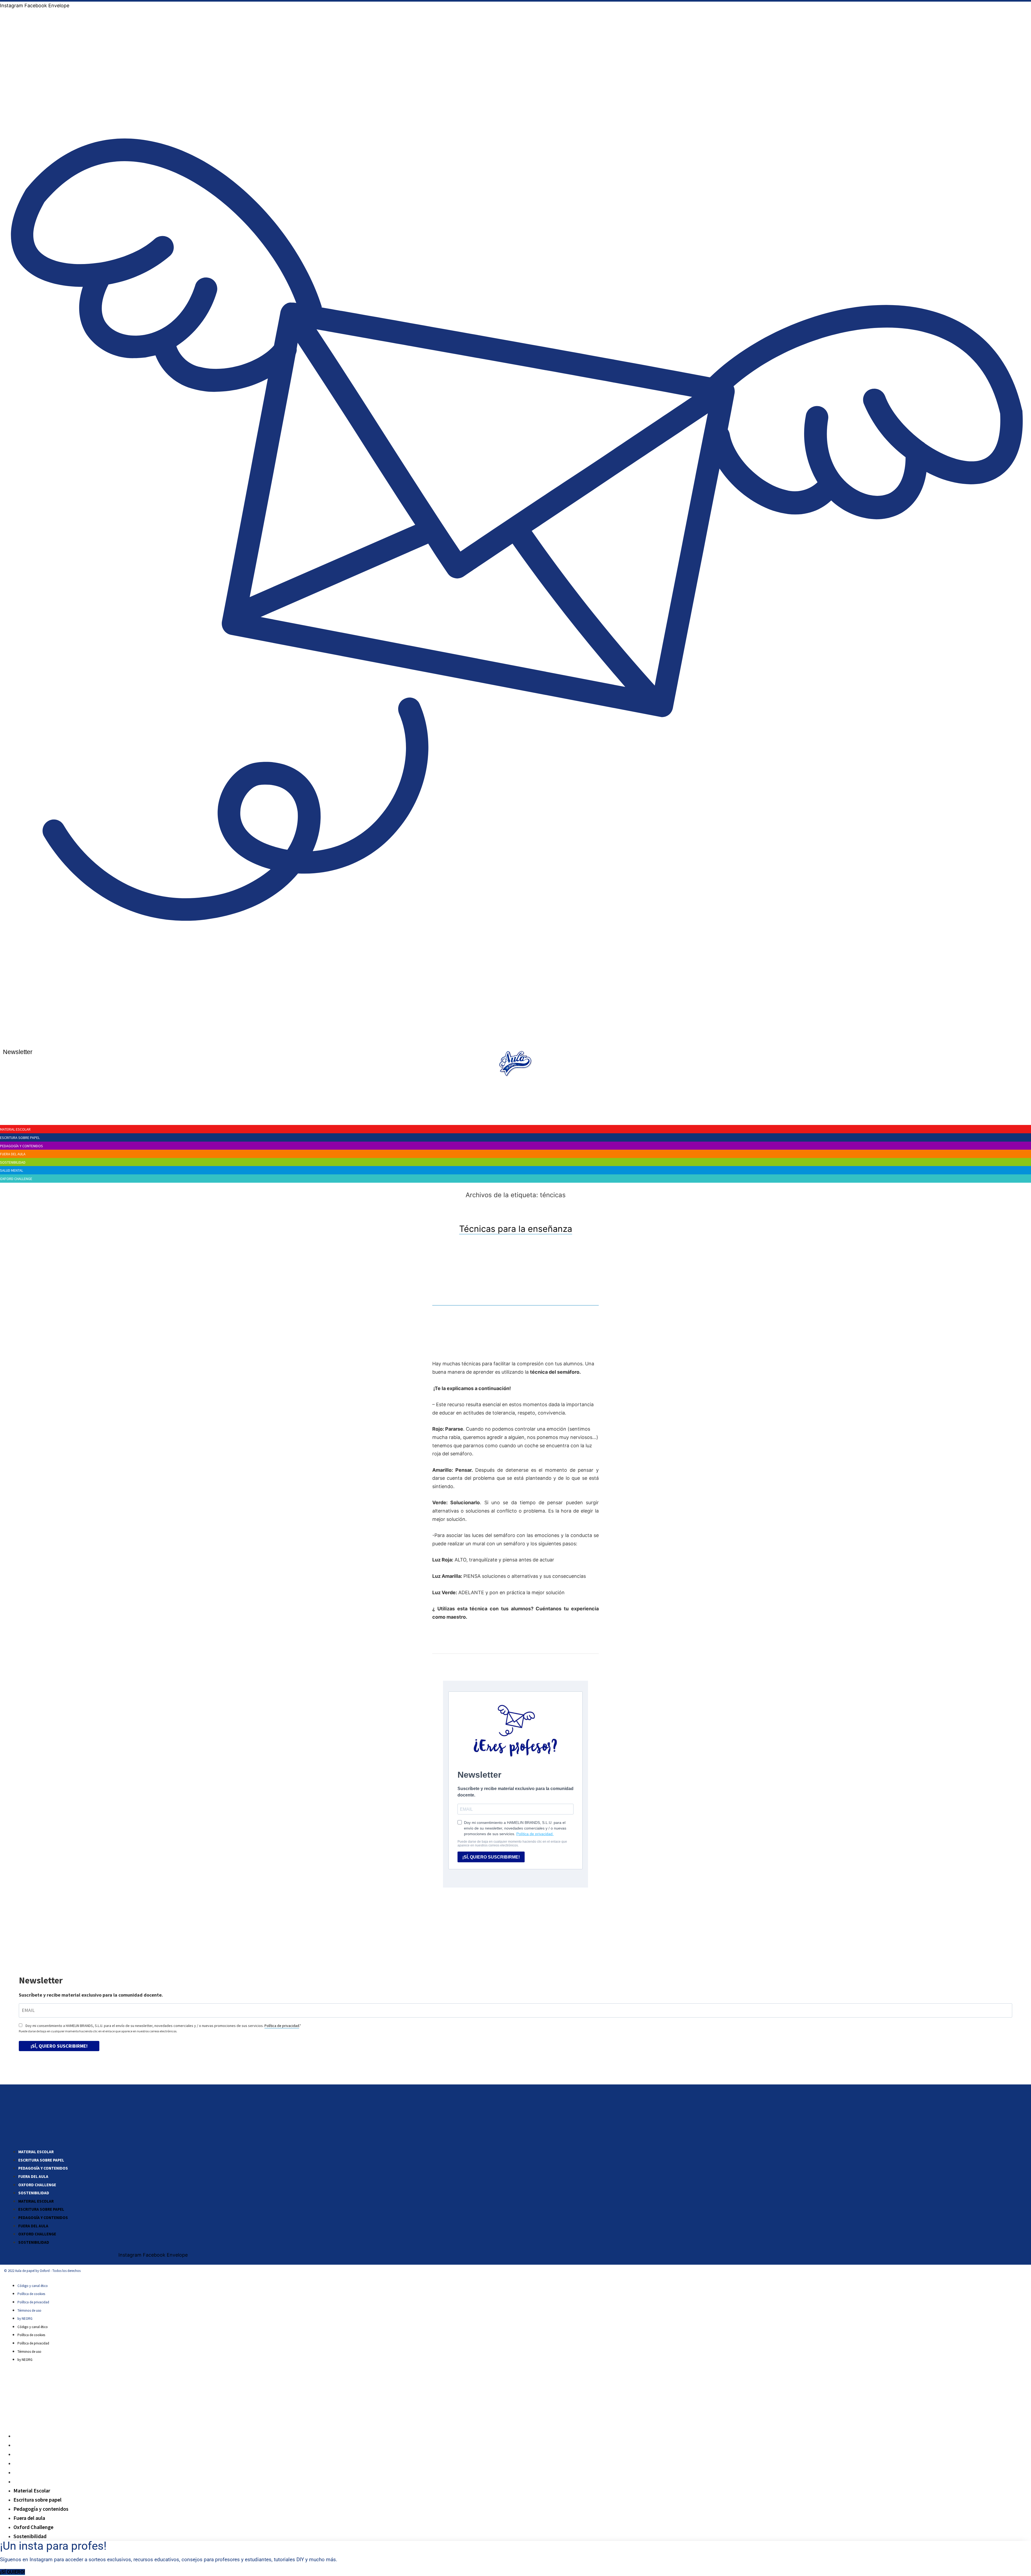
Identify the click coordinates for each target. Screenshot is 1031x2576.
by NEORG (25, 2319)
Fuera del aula (33, 2176)
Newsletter (18, 1052)
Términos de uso (29, 2310)
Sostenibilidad (34, 2193)
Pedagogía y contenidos (43, 2168)
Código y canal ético (33, 2286)
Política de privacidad (282, 2026)
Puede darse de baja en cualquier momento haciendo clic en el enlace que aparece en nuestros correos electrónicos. (98, 2031)
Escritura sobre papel (41, 2160)
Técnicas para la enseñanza (516, 1229)
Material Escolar (36, 2152)
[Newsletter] (517, 1039)
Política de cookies (31, 2294)
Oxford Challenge (37, 2185)
